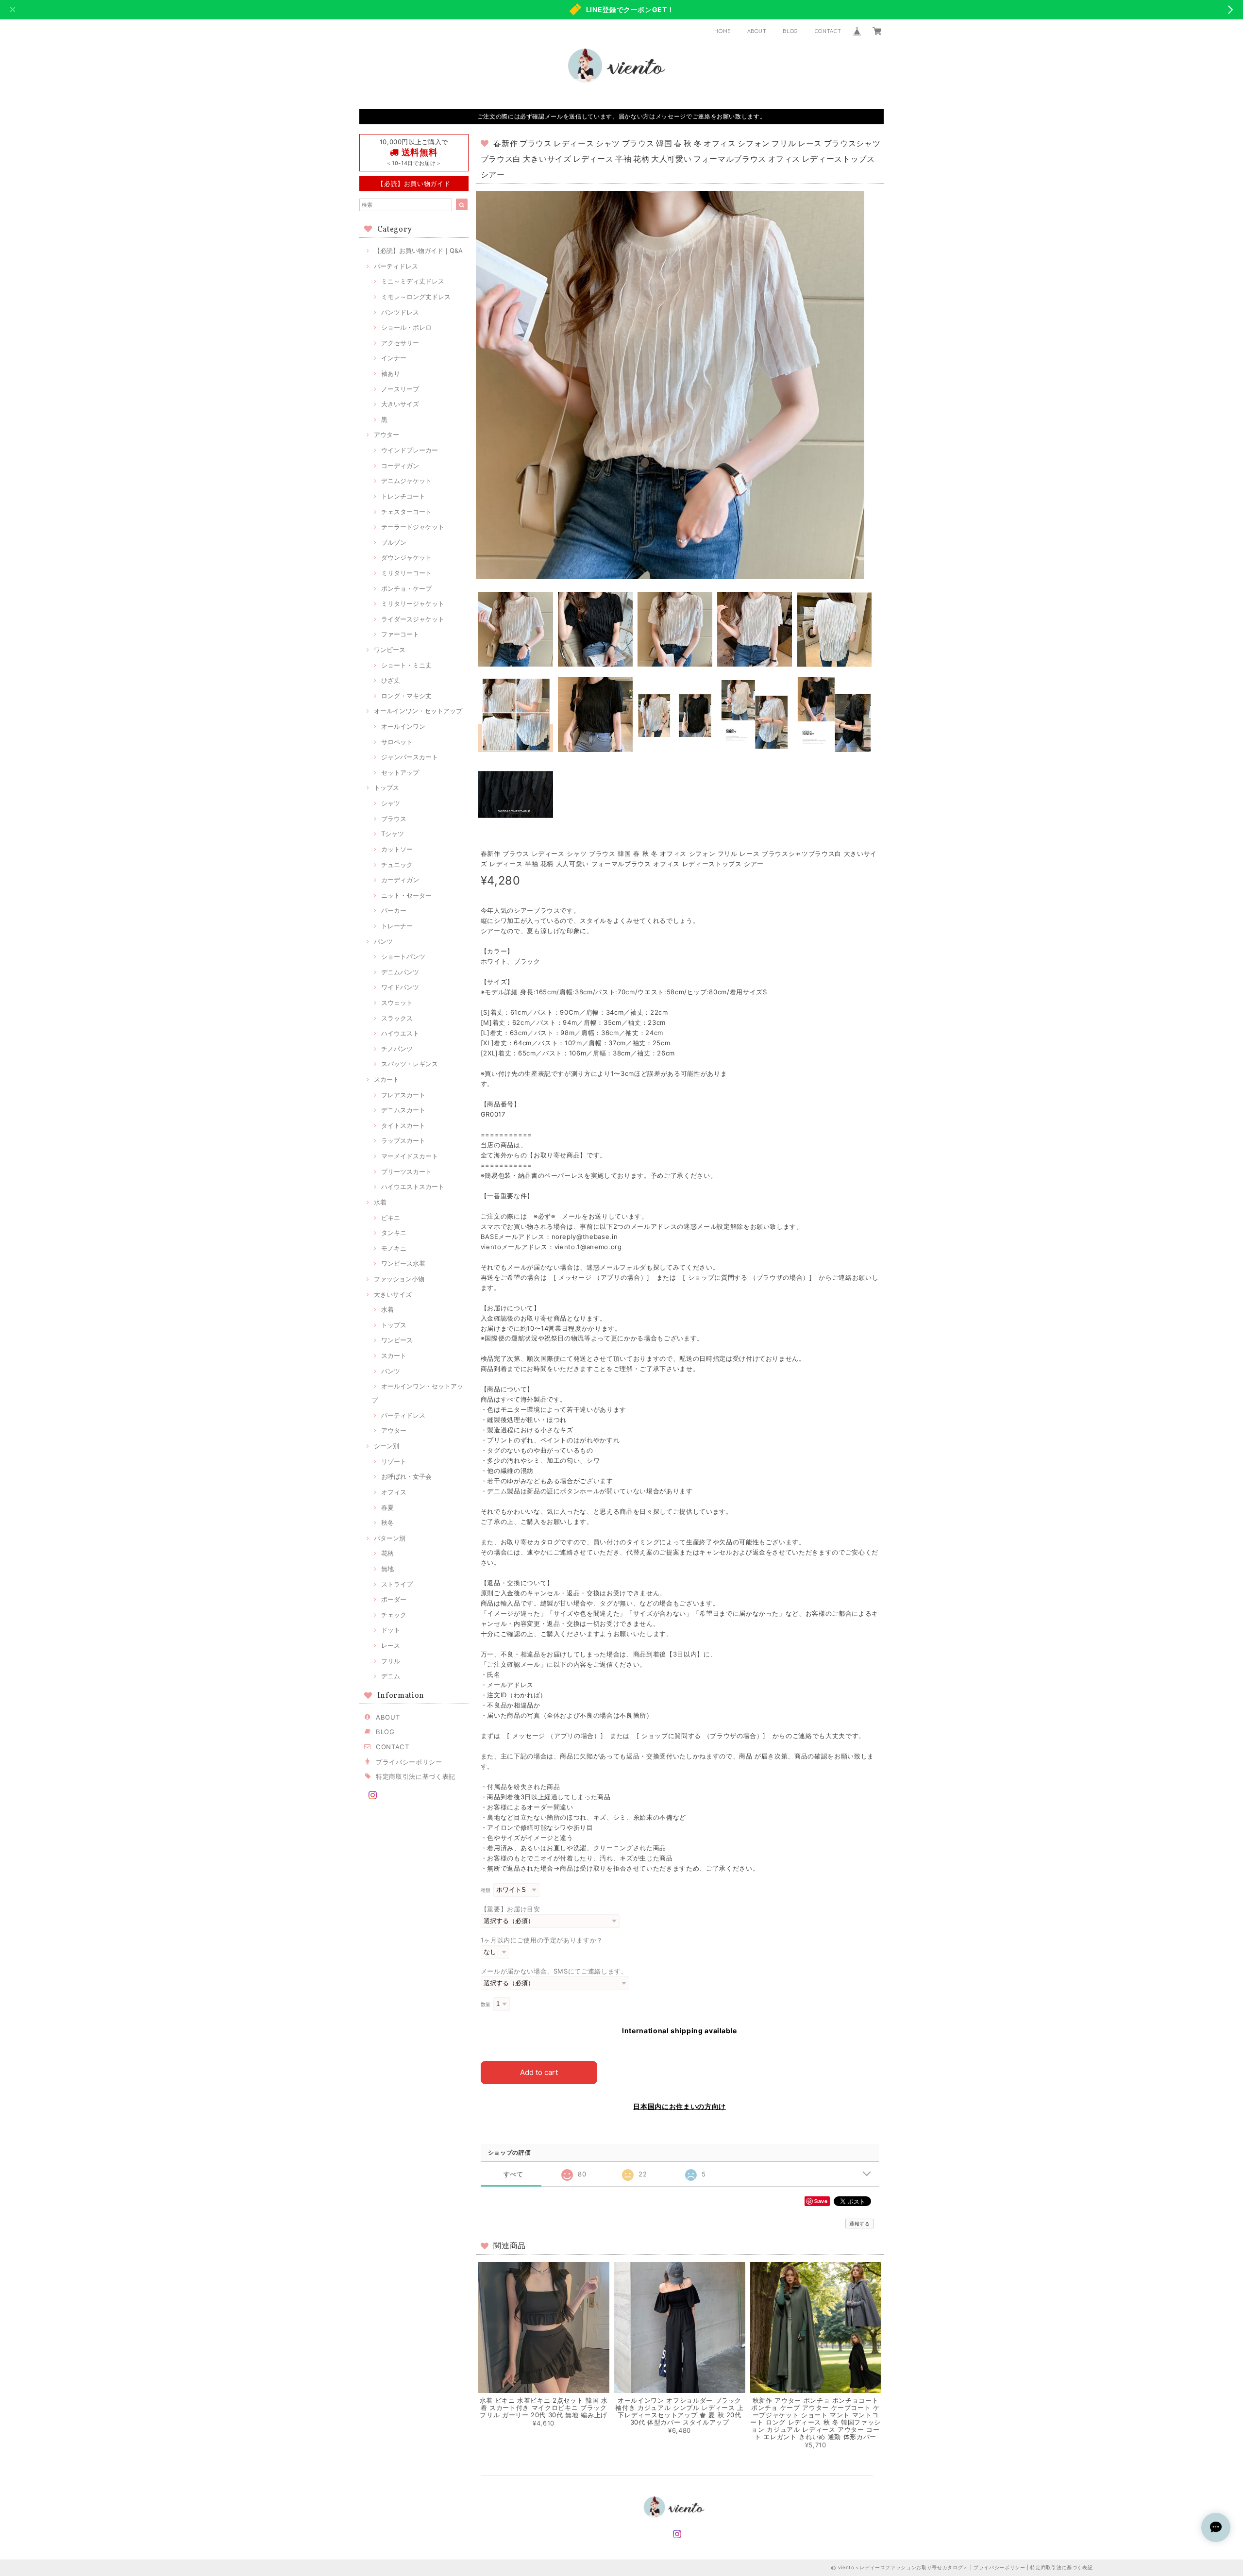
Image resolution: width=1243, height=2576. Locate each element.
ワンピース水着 (403, 1263)
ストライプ (397, 1584)
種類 (486, 1890)
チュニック (397, 865)
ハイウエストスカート (413, 1187)
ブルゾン (394, 542)
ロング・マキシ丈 (406, 696)
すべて (513, 2174)
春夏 (387, 1507)
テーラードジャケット (413, 527)
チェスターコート (406, 512)
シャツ (391, 803)
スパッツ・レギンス (410, 1064)
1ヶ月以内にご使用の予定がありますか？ (542, 1940)
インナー (394, 358)
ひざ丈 (391, 680)
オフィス (394, 1492)
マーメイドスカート (410, 1156)
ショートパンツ (403, 956)
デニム (391, 1676)
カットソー (397, 849)
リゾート (394, 1461)
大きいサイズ (400, 404)
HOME (722, 31)
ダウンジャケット (406, 557)
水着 (380, 1202)
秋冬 (387, 1522)
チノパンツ (397, 1049)
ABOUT (757, 31)
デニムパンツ (400, 972)
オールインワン (403, 726)
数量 (486, 2004)
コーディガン (400, 466)
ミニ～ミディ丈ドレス (413, 281)
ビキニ (391, 1218)
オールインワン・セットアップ (418, 711)
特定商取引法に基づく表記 (416, 1776)
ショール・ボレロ (406, 327)
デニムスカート (403, 1110)
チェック (394, 1615)
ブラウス (394, 819)
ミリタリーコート (406, 573)
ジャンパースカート (410, 757)
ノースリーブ (400, 389)
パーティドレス (396, 266)
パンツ (383, 941)
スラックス (397, 1018)
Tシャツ (393, 834)
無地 (387, 1569)
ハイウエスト (400, 1033)
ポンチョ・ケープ (406, 588)
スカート (386, 1079)
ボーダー (394, 1599)
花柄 (387, 1553)
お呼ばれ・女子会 (406, 1476)
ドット (391, 1630)
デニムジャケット (406, 481)
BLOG (790, 31)
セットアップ (400, 772)
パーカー (394, 910)
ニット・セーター (406, 895)
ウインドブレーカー (410, 450)
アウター (386, 435)
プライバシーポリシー (409, 1762)
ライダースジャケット (413, 619)
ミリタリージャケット (413, 603)
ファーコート (400, 634)
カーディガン (400, 880)
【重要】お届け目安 (511, 1909)
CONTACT (828, 31)
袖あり (391, 373)
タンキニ (394, 1233)
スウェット (397, 1003)
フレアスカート (403, 1095)
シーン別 (386, 1446)
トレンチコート (403, 496)
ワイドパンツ (400, 987)
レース (391, 1645)
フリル (391, 1661)
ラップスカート (403, 1140)
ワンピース (390, 650)
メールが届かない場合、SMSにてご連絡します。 (554, 1971)
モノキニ (394, 1248)
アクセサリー (400, 343)
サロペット (397, 742)
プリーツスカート (406, 1171)
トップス (386, 787)
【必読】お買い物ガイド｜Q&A (418, 251)
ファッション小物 (399, 1279)
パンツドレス (400, 312)
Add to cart (539, 2072)
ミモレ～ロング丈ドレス (416, 297)
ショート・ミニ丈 (406, 665)
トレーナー (397, 926)
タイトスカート (403, 1125)
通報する (860, 2224)
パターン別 (390, 1538)
